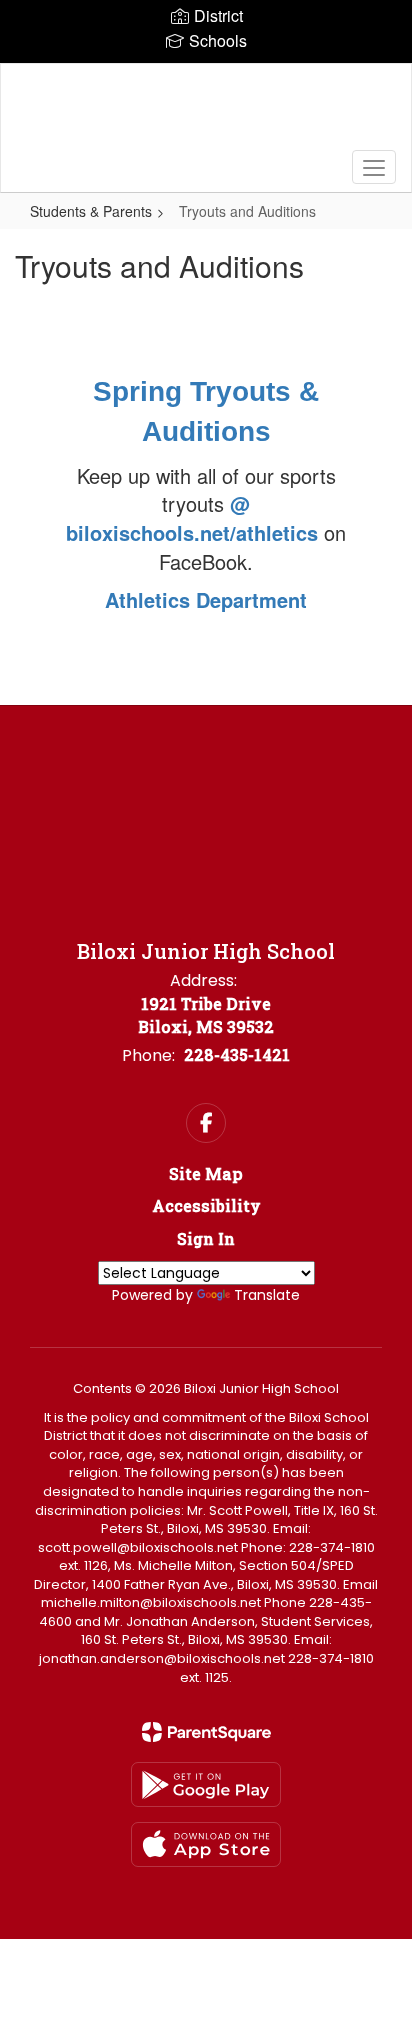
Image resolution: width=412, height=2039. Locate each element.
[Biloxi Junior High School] (206, 113)
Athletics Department (206, 599)
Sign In (206, 1238)
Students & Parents (91, 211)
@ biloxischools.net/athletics (195, 518)
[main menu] (374, 167)
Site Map (206, 1173)
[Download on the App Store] (206, 1844)
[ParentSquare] (206, 1732)
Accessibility (206, 1205)
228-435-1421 (237, 1054)
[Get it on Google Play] (206, 1784)
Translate (267, 1295)
